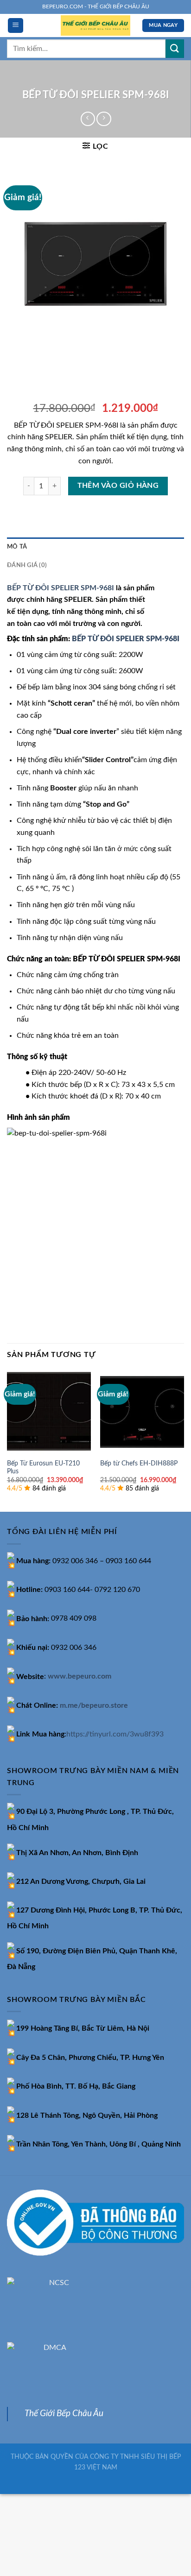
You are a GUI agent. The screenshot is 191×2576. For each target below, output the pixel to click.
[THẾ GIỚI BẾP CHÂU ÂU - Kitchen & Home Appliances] (95, 26)
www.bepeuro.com (80, 1677)
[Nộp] (175, 48)
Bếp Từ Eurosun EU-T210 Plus (43, 1468)
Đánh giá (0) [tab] (27, 565)
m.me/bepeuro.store (94, 1705)
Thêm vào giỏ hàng (118, 486)
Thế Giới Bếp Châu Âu (64, 2414)
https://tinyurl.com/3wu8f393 (115, 1734)
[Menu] (16, 26)
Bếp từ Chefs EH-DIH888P (139, 1464)
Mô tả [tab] (17, 547)
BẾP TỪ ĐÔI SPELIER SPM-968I (60, 588)
